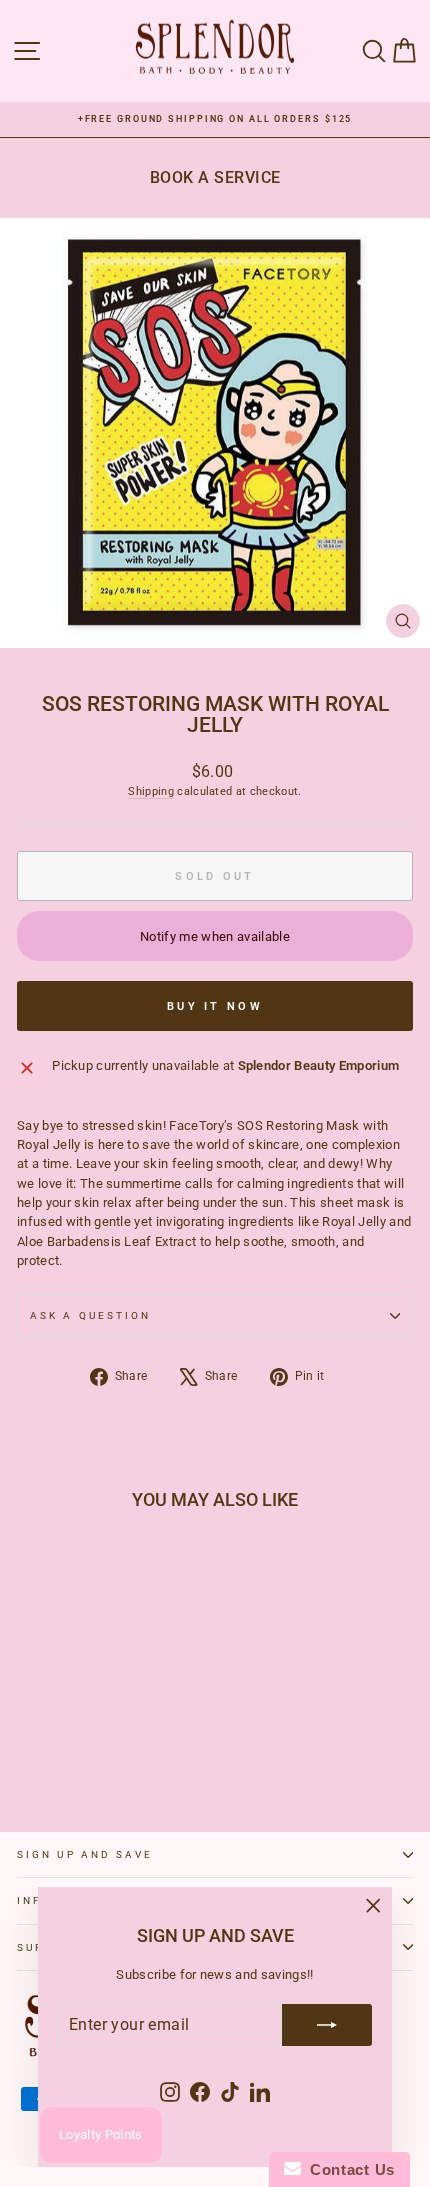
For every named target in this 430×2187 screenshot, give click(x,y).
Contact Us (348, 2169)
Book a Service (215, 177)
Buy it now (215, 1006)
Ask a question (90, 1315)
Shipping (151, 791)
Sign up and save (85, 1854)
